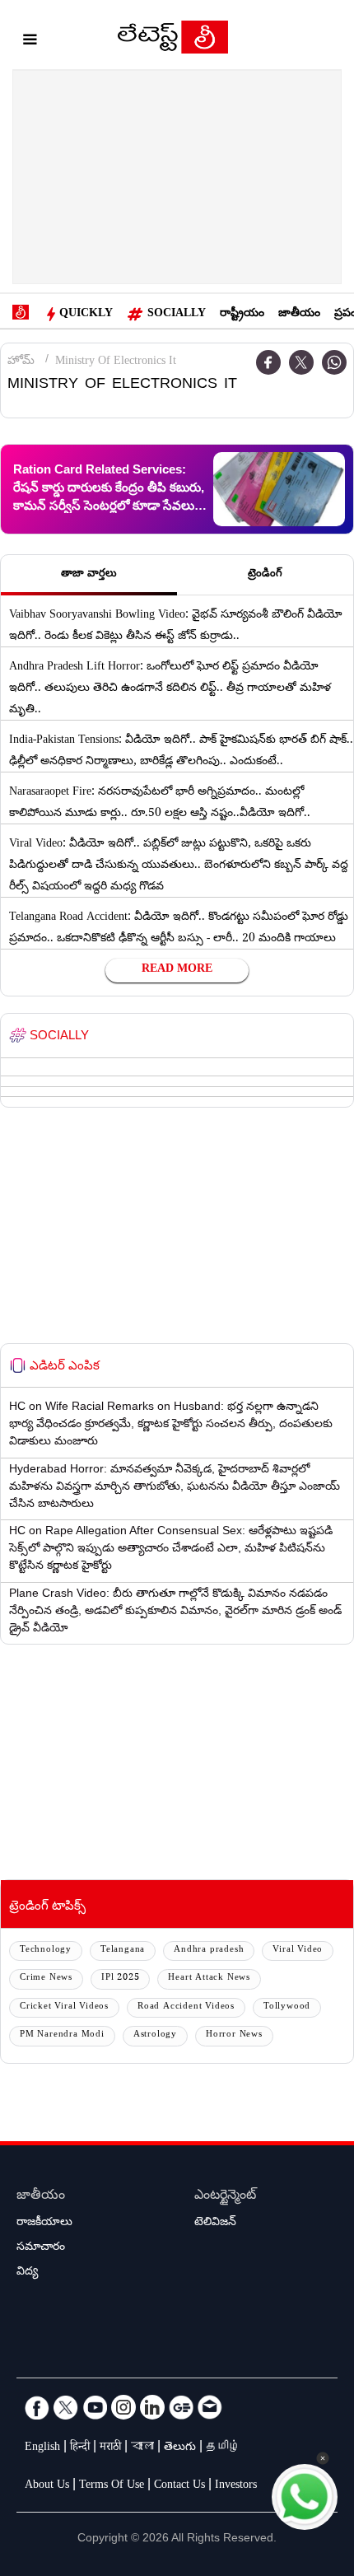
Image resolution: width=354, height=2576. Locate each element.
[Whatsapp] (334, 362)
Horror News (234, 2035)
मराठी (110, 2448)
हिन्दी (80, 2448)
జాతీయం (299, 315)
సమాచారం (41, 2248)
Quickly (86, 315)
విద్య (27, 2273)
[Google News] (181, 2407)
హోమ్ (21, 362)
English (42, 2448)
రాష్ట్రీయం (242, 315)
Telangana (123, 1951)
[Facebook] (268, 362)
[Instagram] (123, 2407)
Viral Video (298, 1951)
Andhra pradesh (209, 1951)
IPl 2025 (120, 1979)
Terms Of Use (112, 2486)
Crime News (46, 1979)
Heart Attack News (209, 1979)
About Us (47, 2486)
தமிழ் (223, 2448)
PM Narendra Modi (62, 2035)
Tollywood (287, 2007)
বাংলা (142, 2448)
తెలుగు (180, 2448)
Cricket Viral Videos (64, 2007)
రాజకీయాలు (44, 2224)
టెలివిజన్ (215, 2224)
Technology (46, 1951)
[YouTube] (95, 2407)
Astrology (155, 2035)
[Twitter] (301, 362)
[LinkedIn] (152, 2407)
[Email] (210, 2407)
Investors (236, 2486)
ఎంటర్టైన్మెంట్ (225, 2197)
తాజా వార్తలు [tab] (89, 575)
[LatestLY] (173, 41)
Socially (177, 315)
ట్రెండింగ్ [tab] (265, 575)
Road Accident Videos (186, 2007)
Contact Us (179, 2486)
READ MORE (177, 970)
